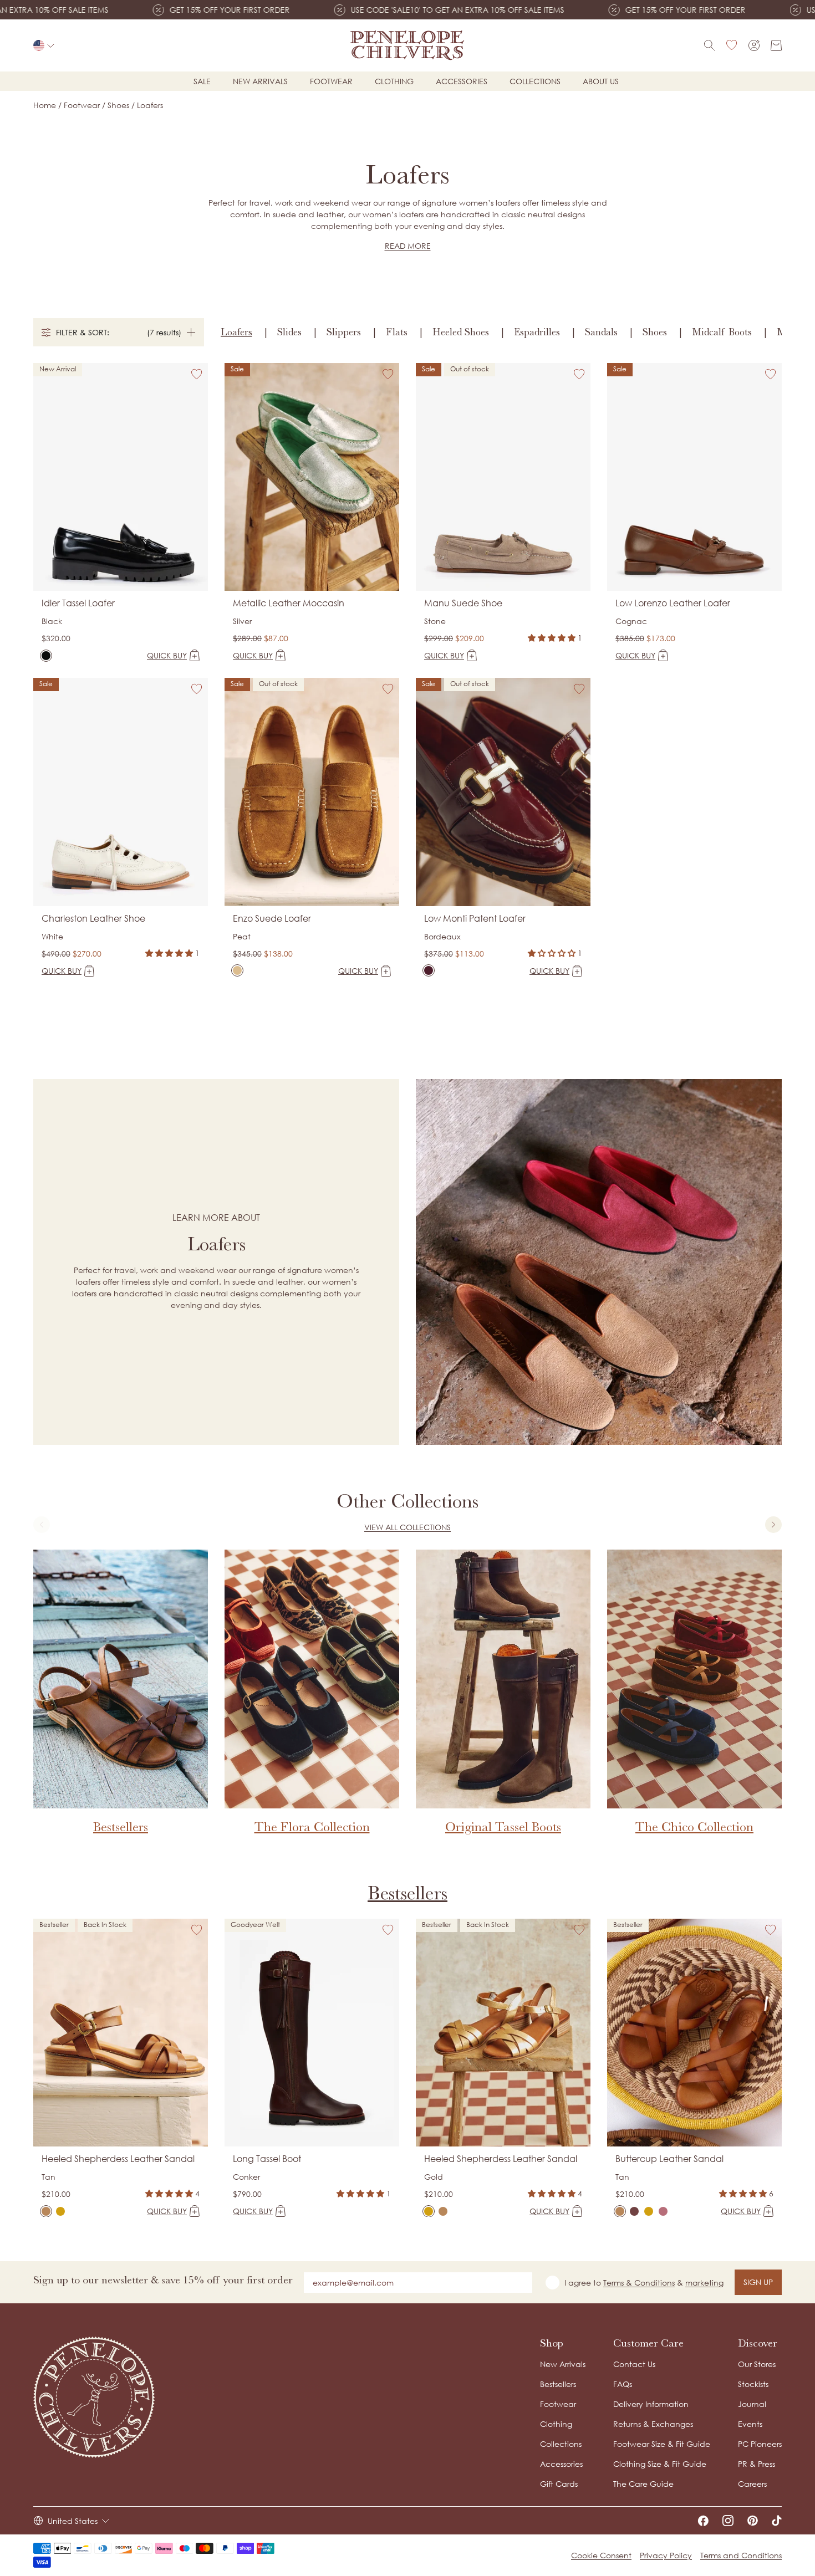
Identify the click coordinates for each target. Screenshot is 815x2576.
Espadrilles (537, 332)
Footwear (331, 81)
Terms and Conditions (741, 2555)
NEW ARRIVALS (260, 81)
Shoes (655, 332)
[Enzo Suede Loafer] (237, 970)
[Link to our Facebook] (703, 2521)
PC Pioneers (760, 2444)
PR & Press (757, 2464)
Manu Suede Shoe (463, 603)
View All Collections (407, 1527)
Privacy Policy (666, 2555)
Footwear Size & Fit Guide (662, 2444)
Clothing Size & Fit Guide (660, 2464)
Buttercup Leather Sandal (669, 2159)
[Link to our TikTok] (777, 2521)
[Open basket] (776, 45)
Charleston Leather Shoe (93, 918)
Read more (408, 246)
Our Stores (757, 2364)
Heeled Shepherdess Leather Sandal (118, 2159)
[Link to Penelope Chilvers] (407, 45)
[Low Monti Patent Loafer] (429, 970)
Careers (752, 2484)
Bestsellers (407, 1893)
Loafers (236, 332)
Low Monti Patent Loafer (475, 918)
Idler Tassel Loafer (78, 603)
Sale (202, 81)
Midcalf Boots (722, 332)
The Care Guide (643, 2484)
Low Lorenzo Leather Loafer (673, 603)
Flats (397, 332)
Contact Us (634, 2364)
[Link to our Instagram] (728, 2521)
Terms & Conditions (639, 2283)
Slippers (344, 332)
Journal (752, 2404)
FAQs (623, 2384)
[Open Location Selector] (44, 45)
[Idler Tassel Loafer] (46, 656)
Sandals (601, 332)
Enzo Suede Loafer (272, 918)
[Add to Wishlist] (197, 374)
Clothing (394, 81)
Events (750, 2424)
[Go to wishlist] (732, 45)
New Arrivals (563, 2364)
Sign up (758, 2282)
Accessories (462, 81)
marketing (704, 2283)
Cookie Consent (601, 2555)
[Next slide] (773, 1525)
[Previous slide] (42, 1525)
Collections (535, 81)
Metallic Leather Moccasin (289, 603)
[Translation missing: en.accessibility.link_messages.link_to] (94, 2397)
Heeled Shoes (461, 332)
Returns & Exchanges (653, 2424)
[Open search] (710, 45)
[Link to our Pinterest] (753, 2521)
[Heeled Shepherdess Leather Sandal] (46, 2211)
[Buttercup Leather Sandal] (620, 2211)
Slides (289, 332)
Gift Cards (559, 2484)
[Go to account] (754, 45)
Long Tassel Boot (267, 2159)
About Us (601, 81)
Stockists (753, 2384)
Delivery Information (651, 2404)
